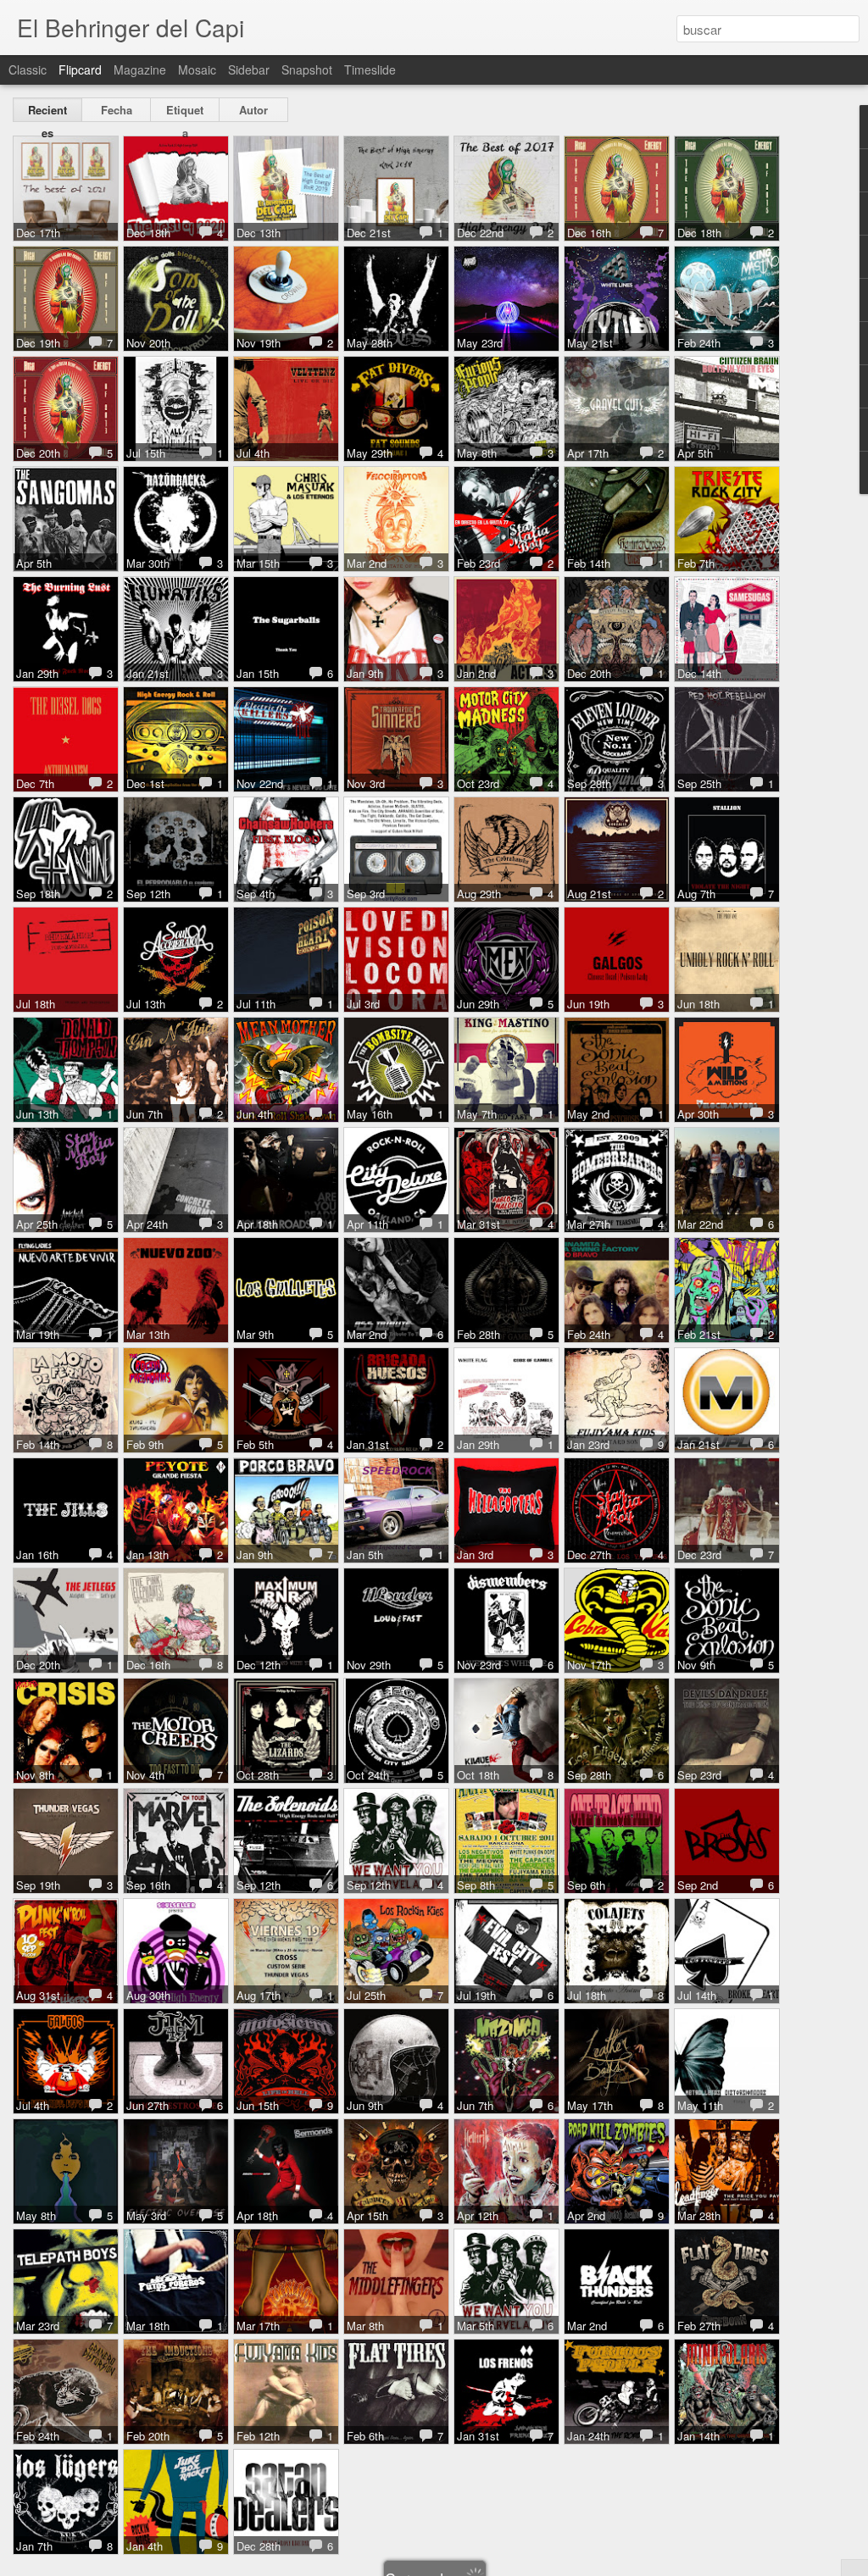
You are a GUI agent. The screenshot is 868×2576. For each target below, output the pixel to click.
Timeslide (370, 69)
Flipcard (80, 69)
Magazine (140, 69)
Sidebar (249, 69)
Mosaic (197, 69)
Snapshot (307, 69)
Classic (28, 69)
